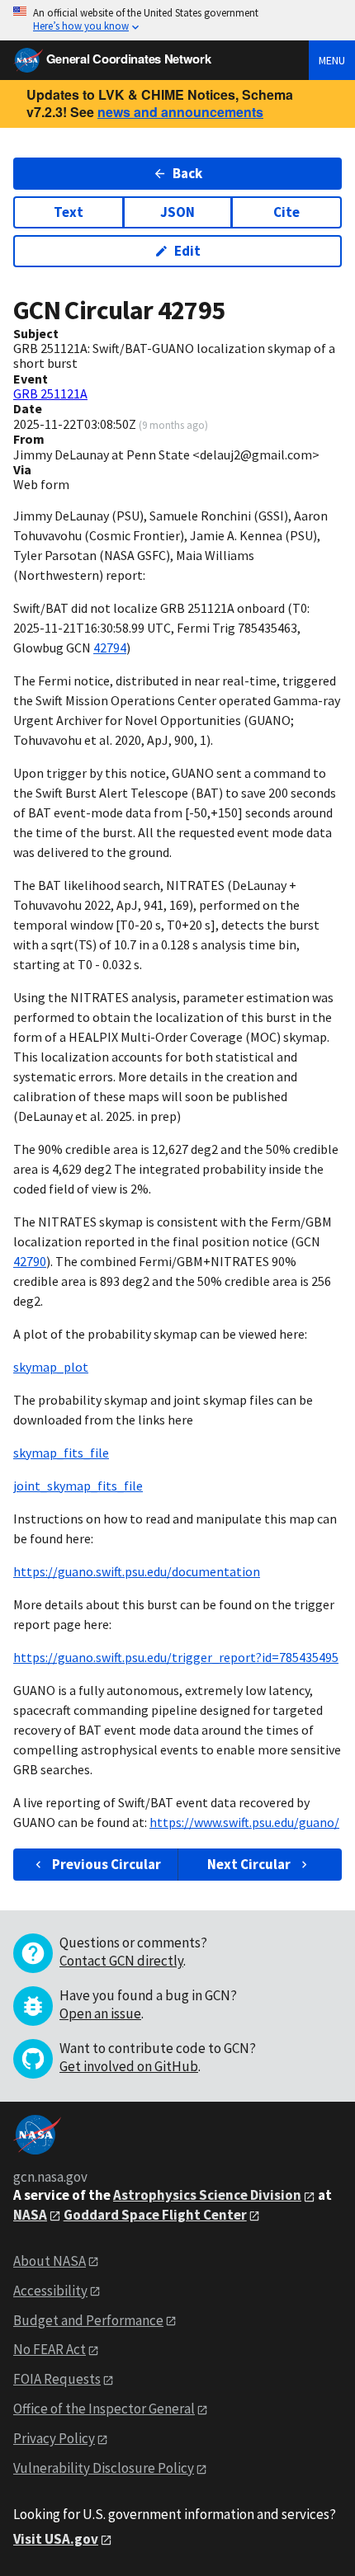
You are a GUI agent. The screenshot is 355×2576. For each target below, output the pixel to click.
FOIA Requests (57, 2379)
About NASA (50, 2261)
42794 (110, 648)
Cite (286, 212)
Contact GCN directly (121, 1961)
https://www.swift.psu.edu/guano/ (244, 1822)
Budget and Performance (88, 2320)
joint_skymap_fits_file (78, 1486)
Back (187, 173)
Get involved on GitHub (129, 2066)
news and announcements (180, 112)
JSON (177, 212)
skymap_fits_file (61, 1453)
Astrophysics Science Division (207, 2195)
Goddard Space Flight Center (155, 2215)
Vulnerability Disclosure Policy (104, 2468)
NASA (30, 2215)
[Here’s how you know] (177, 20)
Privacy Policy (54, 2438)
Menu (332, 60)
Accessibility (50, 2291)
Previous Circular (106, 1864)
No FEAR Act (50, 2349)
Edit (187, 251)
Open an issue (100, 2013)
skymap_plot (51, 1367)
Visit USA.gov (56, 2539)
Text (69, 212)
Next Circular (249, 1864)
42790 (30, 1261)
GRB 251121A (50, 393)
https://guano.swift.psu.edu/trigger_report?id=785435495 (176, 1657)
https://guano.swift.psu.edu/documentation (137, 1571)
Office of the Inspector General (104, 2409)
